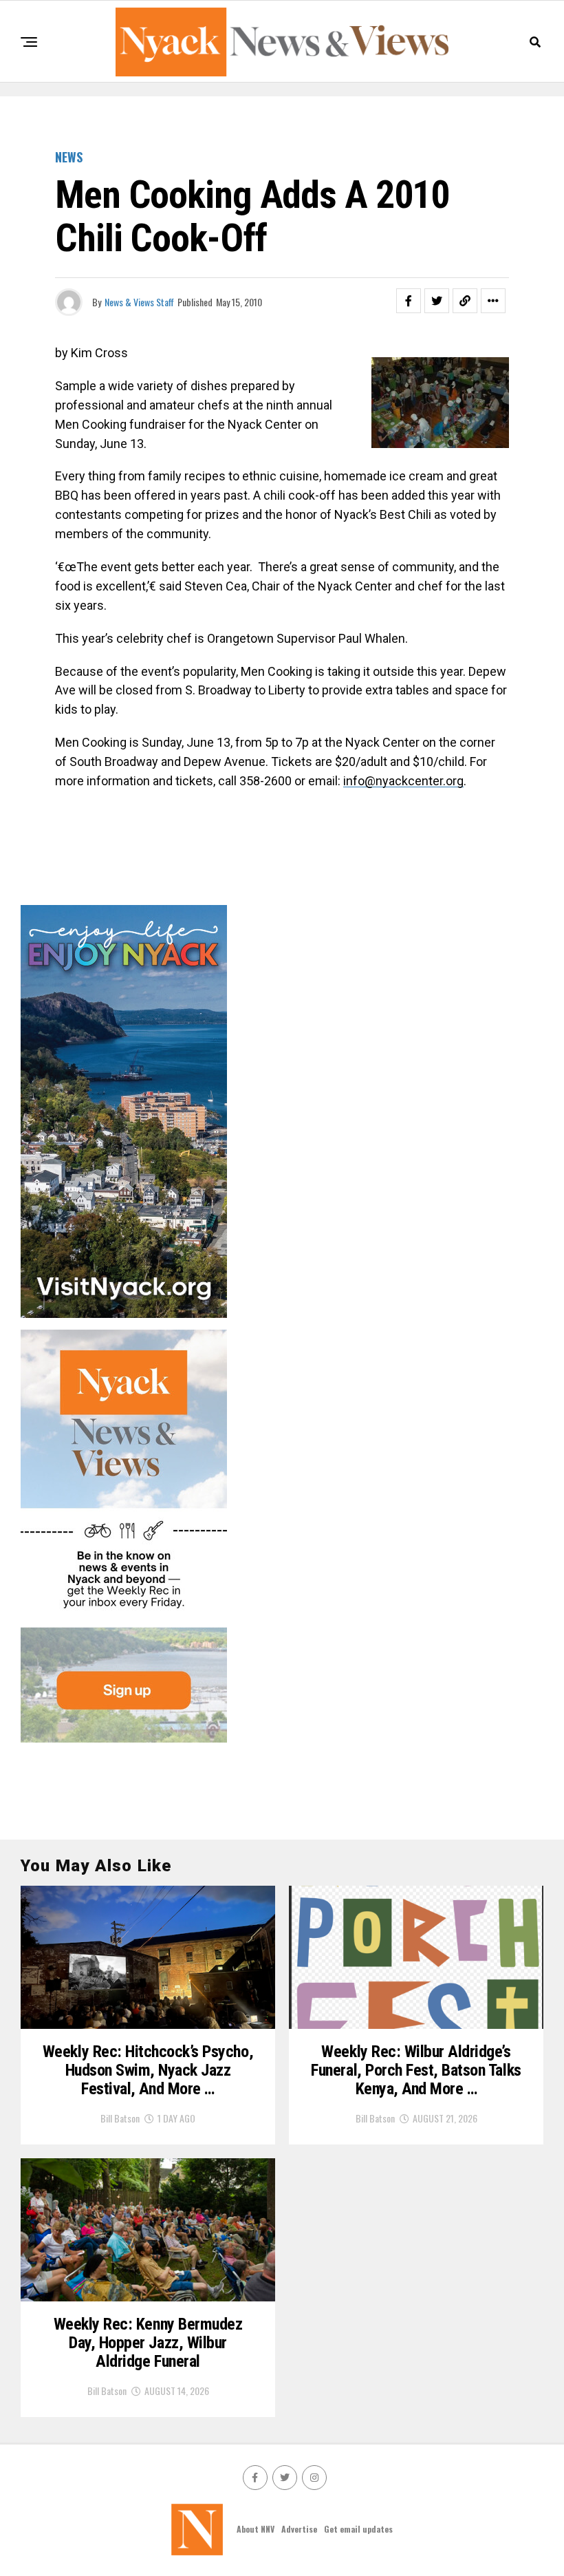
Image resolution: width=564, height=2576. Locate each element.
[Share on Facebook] (409, 301)
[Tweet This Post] (437, 301)
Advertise (299, 2529)
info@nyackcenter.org (403, 781)
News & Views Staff (139, 302)
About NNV (256, 2529)
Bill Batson (120, 2118)
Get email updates (358, 2529)
